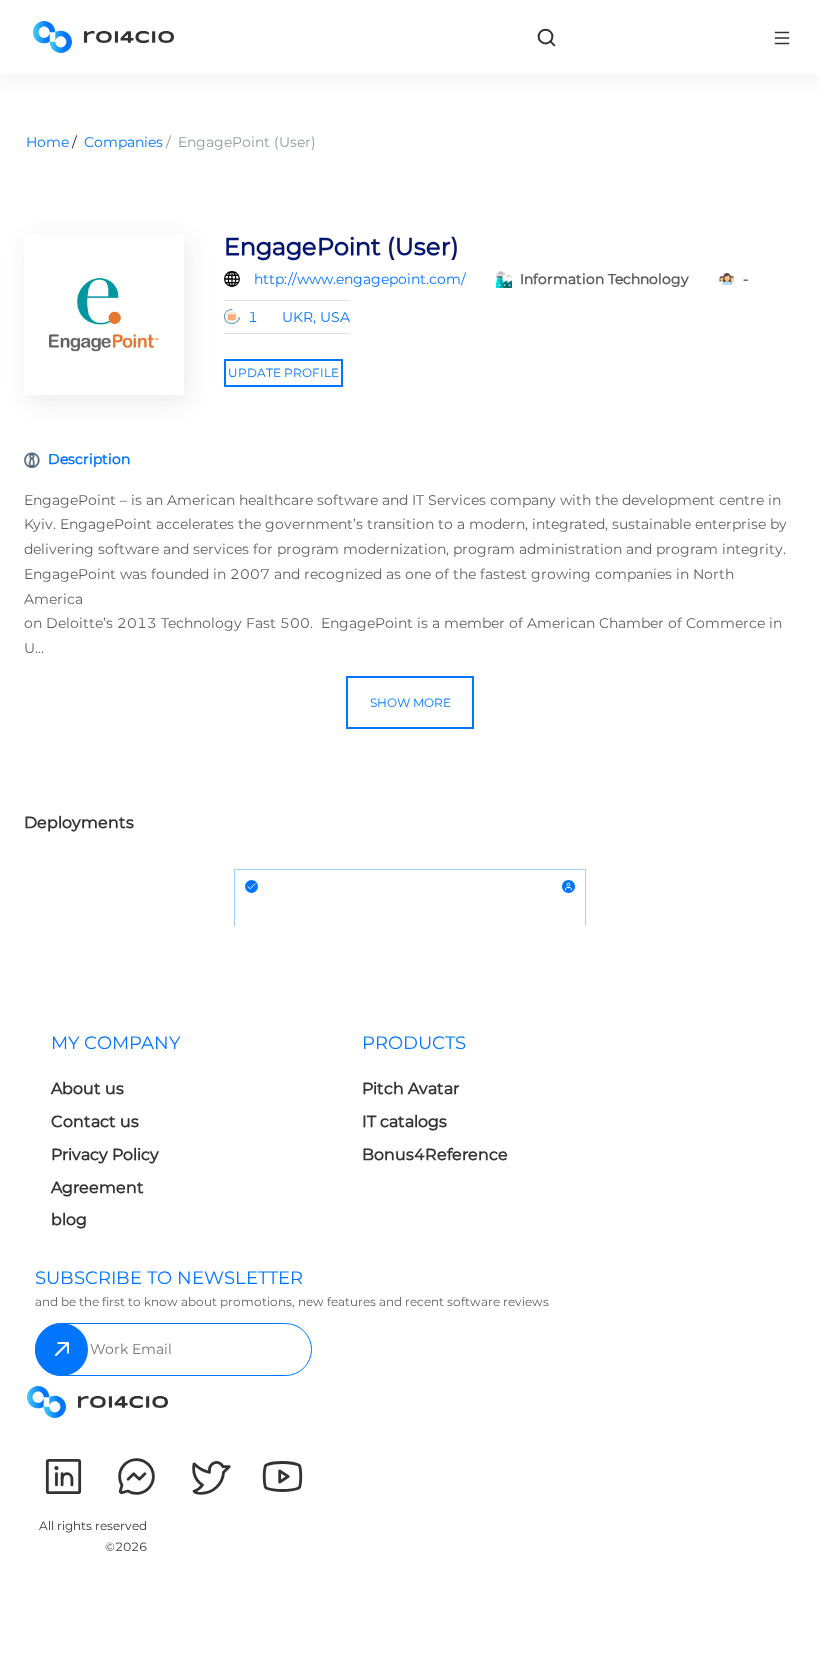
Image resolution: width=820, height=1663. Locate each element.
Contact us (95, 1121)
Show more (410, 702)
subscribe (61, 1349)
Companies (123, 142)
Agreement (97, 1187)
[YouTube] (282, 1476)
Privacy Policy (105, 1154)
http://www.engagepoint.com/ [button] (360, 279)
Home (47, 142)
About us (87, 1088)
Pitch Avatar (410, 1088)
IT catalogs (404, 1121)
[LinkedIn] (63, 1476)
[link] (546, 37)
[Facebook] (136, 1476)
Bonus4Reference (435, 1154)
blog (69, 1219)
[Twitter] (209, 1476)
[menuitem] (190, 1137)
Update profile (283, 372)
